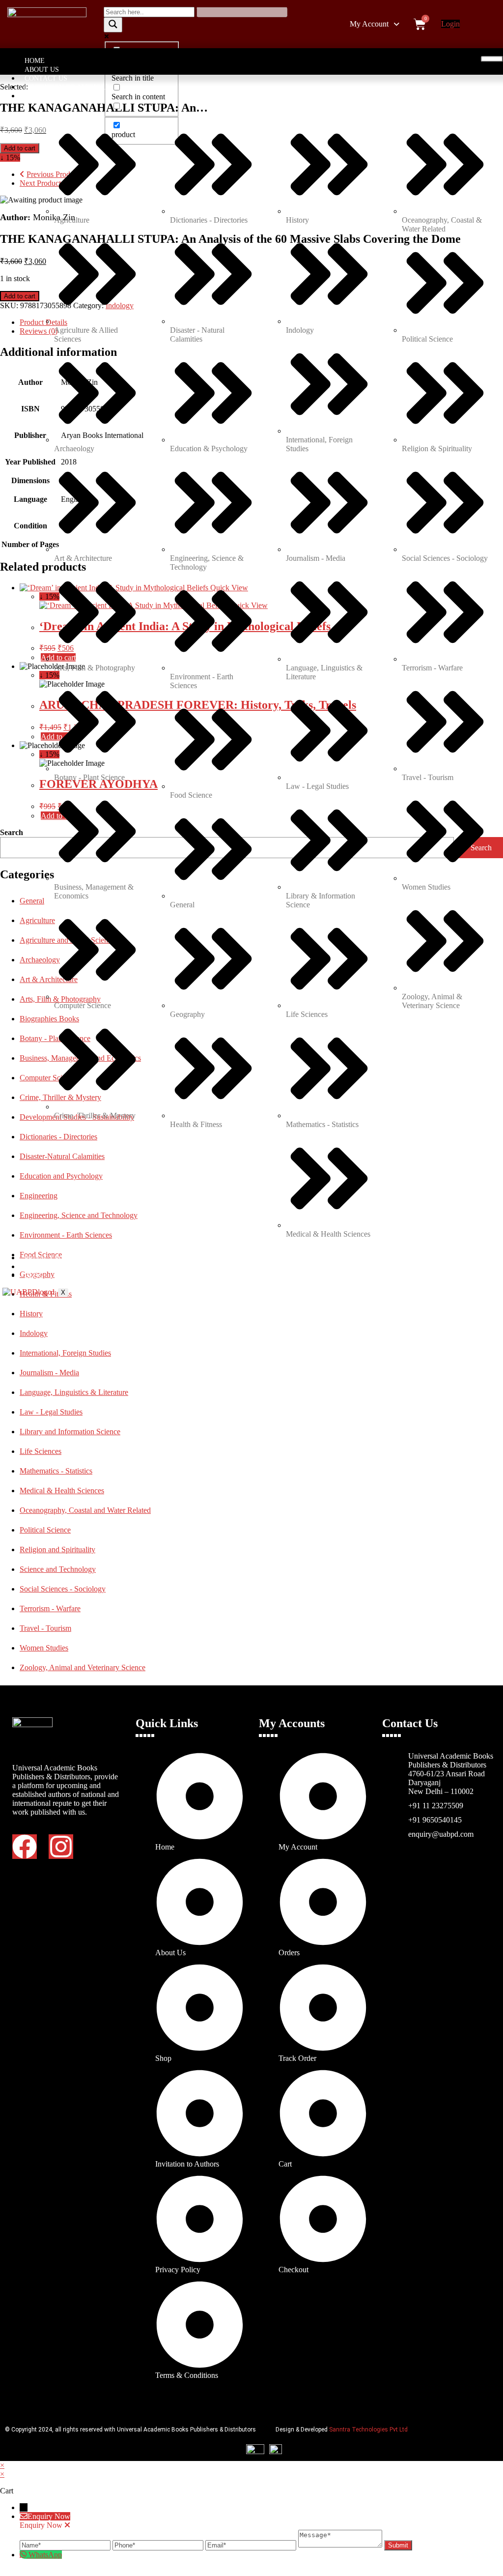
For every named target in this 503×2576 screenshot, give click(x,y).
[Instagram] (61, 1847)
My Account (369, 24)
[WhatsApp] (24, 2555)
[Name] (66, 2545)
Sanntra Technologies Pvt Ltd (368, 2430)
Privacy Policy (52, 1258)
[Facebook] (25, 1847)
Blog (34, 1276)
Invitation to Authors (67, 87)
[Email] (252, 2545)
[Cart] (420, 24)
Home (35, 61)
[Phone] (159, 2545)
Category (42, 96)
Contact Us (46, 78)
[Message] (341, 2545)
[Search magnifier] (113, 25)
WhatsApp (45, 2555)
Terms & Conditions (62, 1267)
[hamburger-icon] (492, 59)
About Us (42, 70)
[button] (375, 24)
